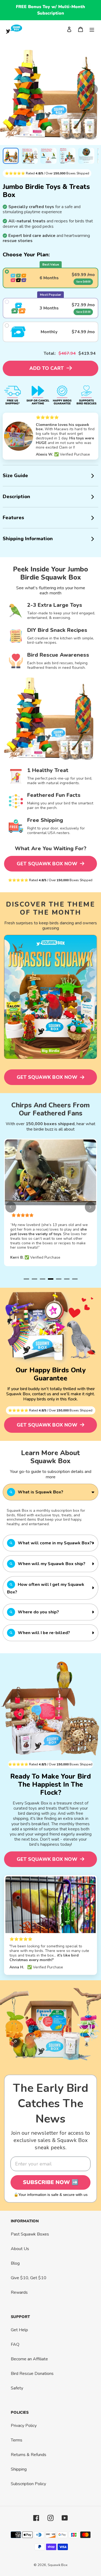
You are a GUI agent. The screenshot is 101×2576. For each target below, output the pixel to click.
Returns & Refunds (29, 2455)
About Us (20, 2249)
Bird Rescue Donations (32, 2374)
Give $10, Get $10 (29, 2278)
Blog (15, 2263)
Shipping (19, 2469)
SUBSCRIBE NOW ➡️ (51, 2182)
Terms (17, 2440)
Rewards (19, 2292)
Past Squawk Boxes (30, 2234)
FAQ (15, 2344)
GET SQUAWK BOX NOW (48, 864)
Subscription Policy (28, 2484)
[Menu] (92, 29)
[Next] (92, 89)
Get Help (19, 2330)
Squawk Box (58, 2565)
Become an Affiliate (29, 2359)
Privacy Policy (24, 2426)
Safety (17, 2388)
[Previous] (15, 997)
